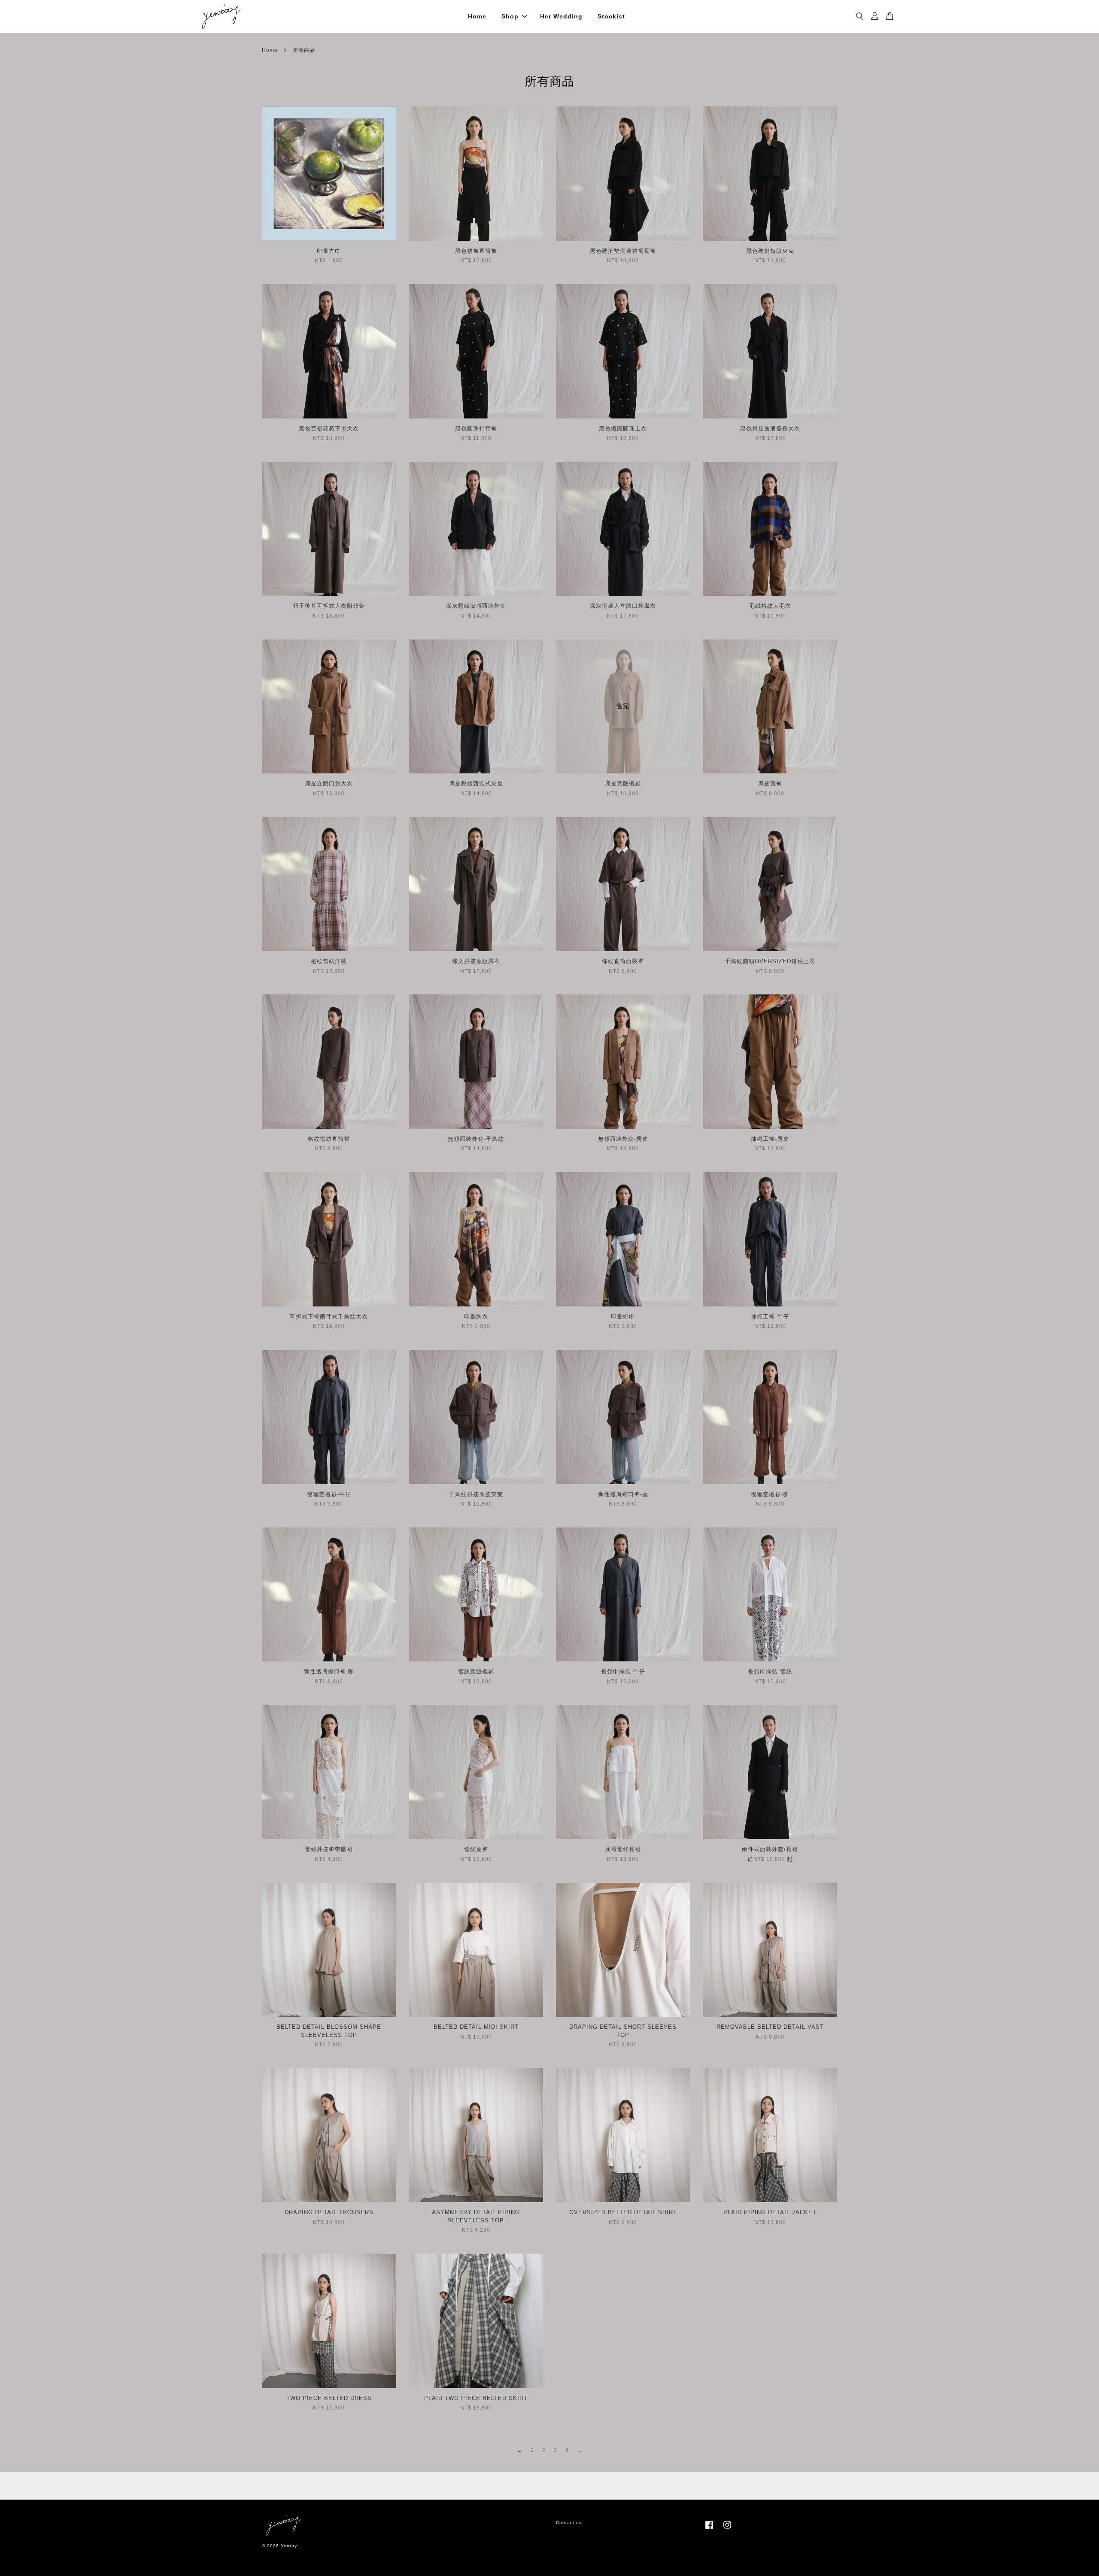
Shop (510, 16)
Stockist (611, 16)
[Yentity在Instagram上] (727, 2529)
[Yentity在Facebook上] (709, 2529)
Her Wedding (561, 16)
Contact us (569, 2523)
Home (477, 16)
